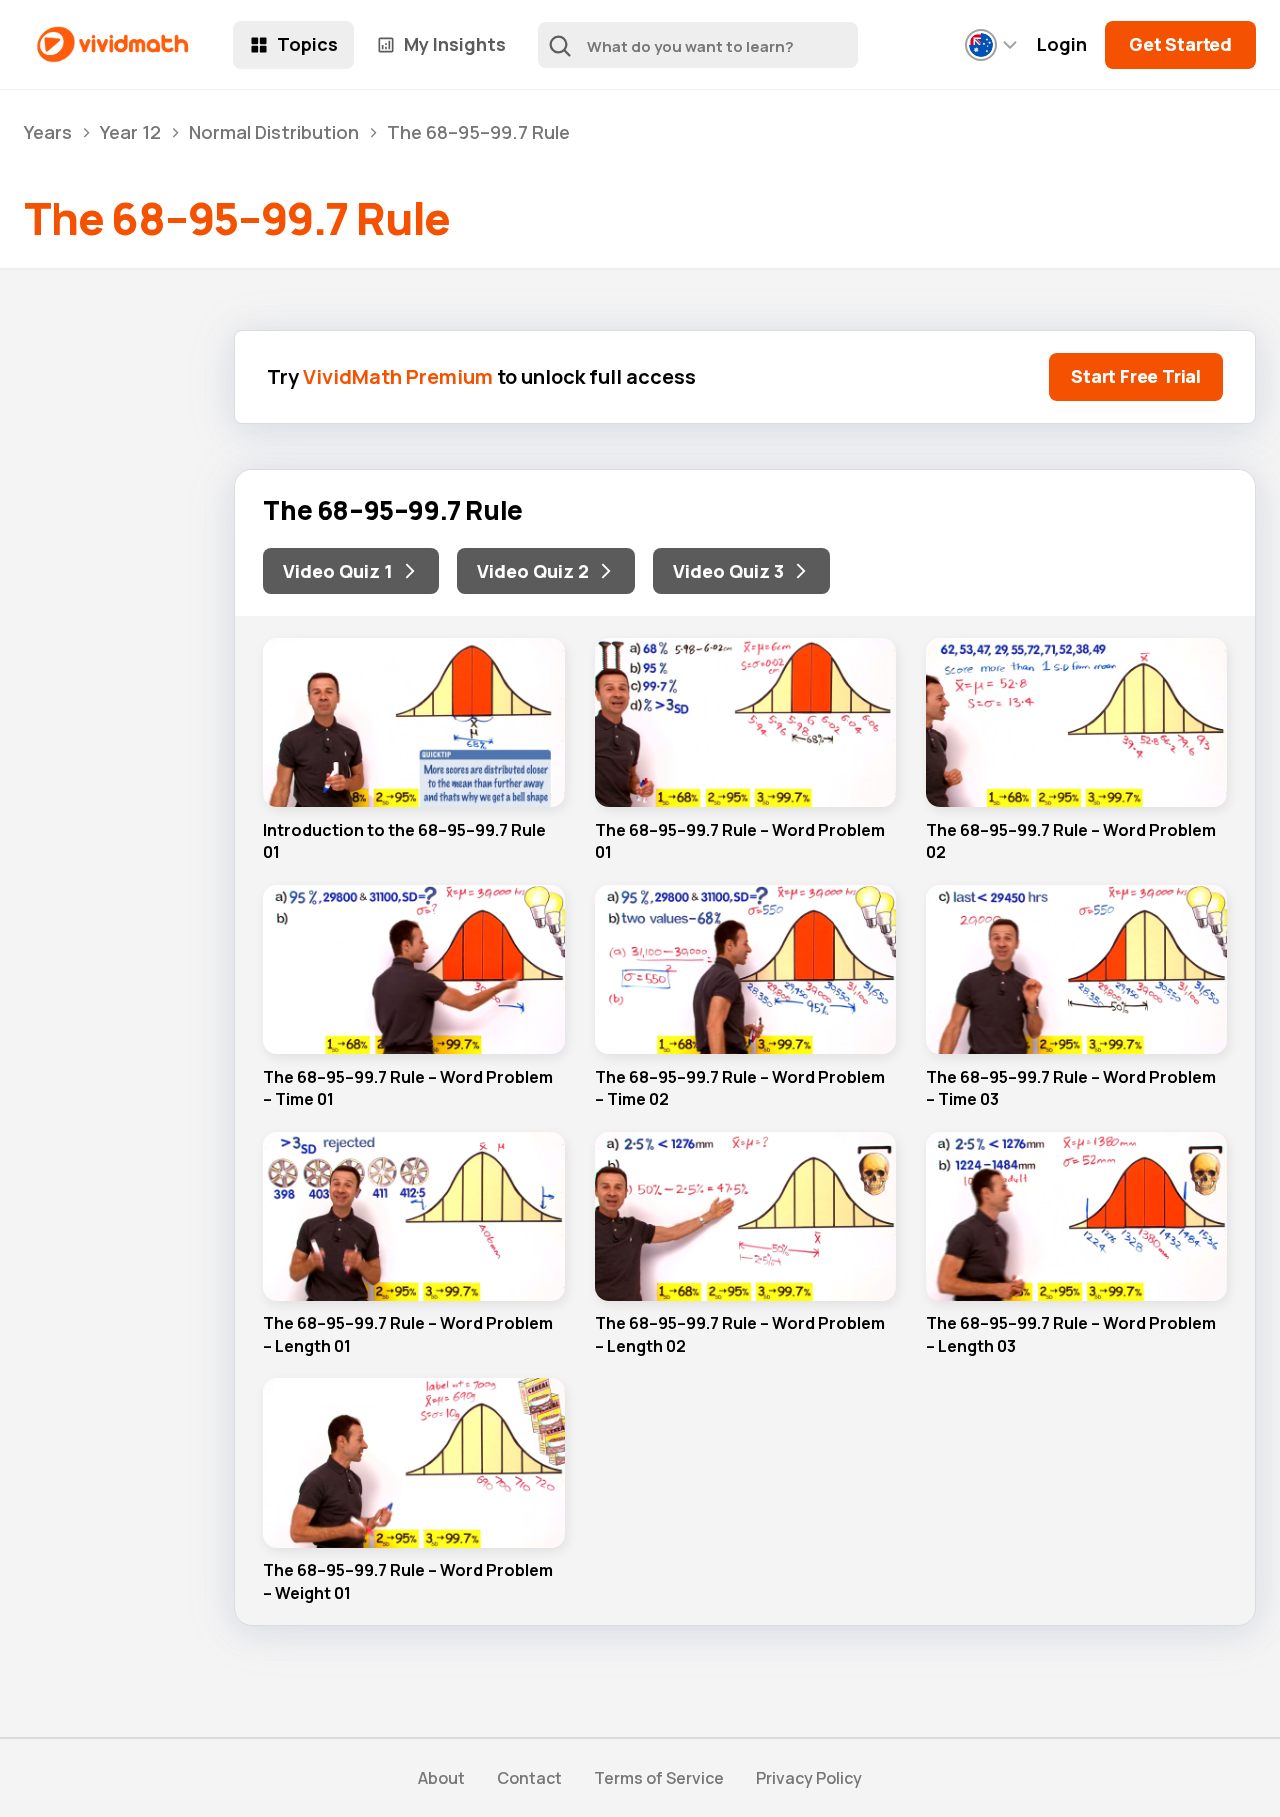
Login (1062, 44)
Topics (307, 44)
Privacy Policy (809, 1778)
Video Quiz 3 (728, 571)
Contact (529, 1778)
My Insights (455, 44)
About (441, 1778)
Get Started (1180, 44)
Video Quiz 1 (338, 571)
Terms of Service (659, 1778)
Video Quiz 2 (533, 571)
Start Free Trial (1136, 376)
